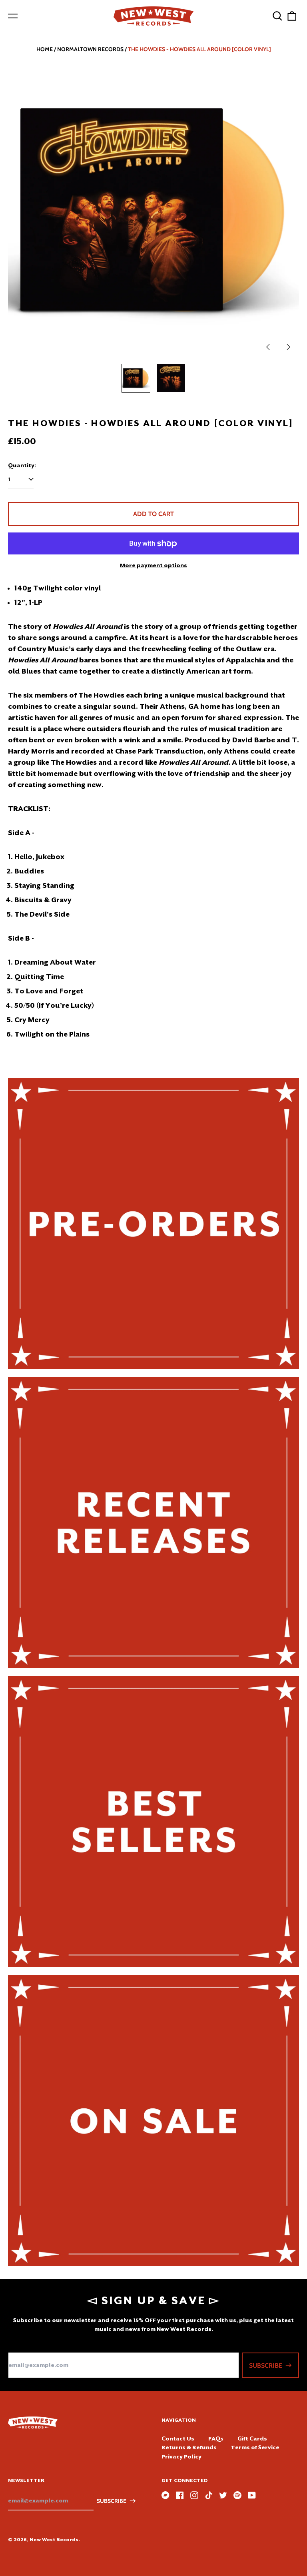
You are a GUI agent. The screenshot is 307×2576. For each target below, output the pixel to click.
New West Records (54, 2540)
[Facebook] (180, 2495)
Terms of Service (255, 2447)
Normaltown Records (90, 49)
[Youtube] (252, 2495)
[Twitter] (223, 2495)
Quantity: (22, 465)
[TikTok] (209, 2495)
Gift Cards (252, 2438)
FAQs (216, 2438)
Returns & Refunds (189, 2447)
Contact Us (178, 2438)
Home (45, 49)
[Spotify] (237, 2495)
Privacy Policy (181, 2456)
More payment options (153, 565)
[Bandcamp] (165, 2495)
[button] (277, 16)
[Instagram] (194, 2495)
